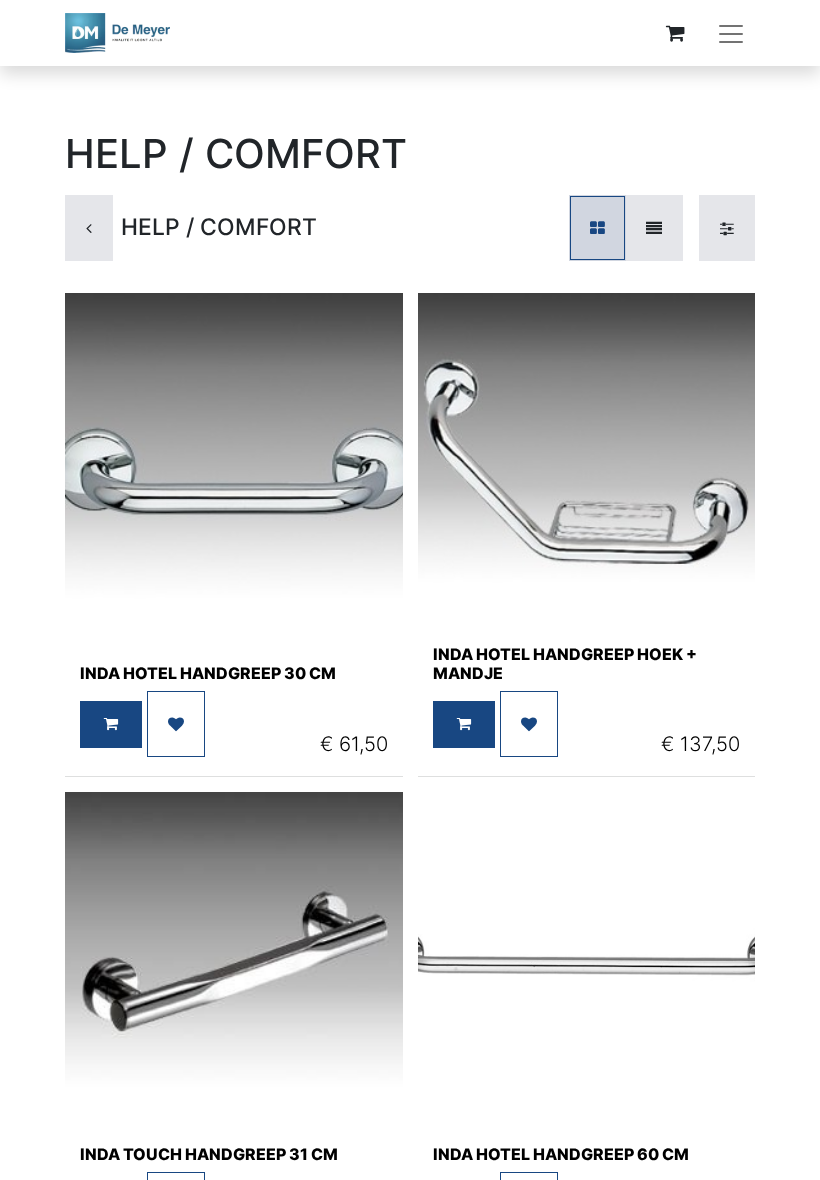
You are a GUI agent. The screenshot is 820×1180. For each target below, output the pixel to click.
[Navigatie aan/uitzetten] (731, 33)
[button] (111, 724)
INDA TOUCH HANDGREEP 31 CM (209, 1154)
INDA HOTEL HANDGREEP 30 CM (208, 673)
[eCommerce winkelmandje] (675, 33)
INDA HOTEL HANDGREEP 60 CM (561, 1154)
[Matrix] (597, 228)
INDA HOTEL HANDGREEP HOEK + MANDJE (565, 663)
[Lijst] (654, 228)
